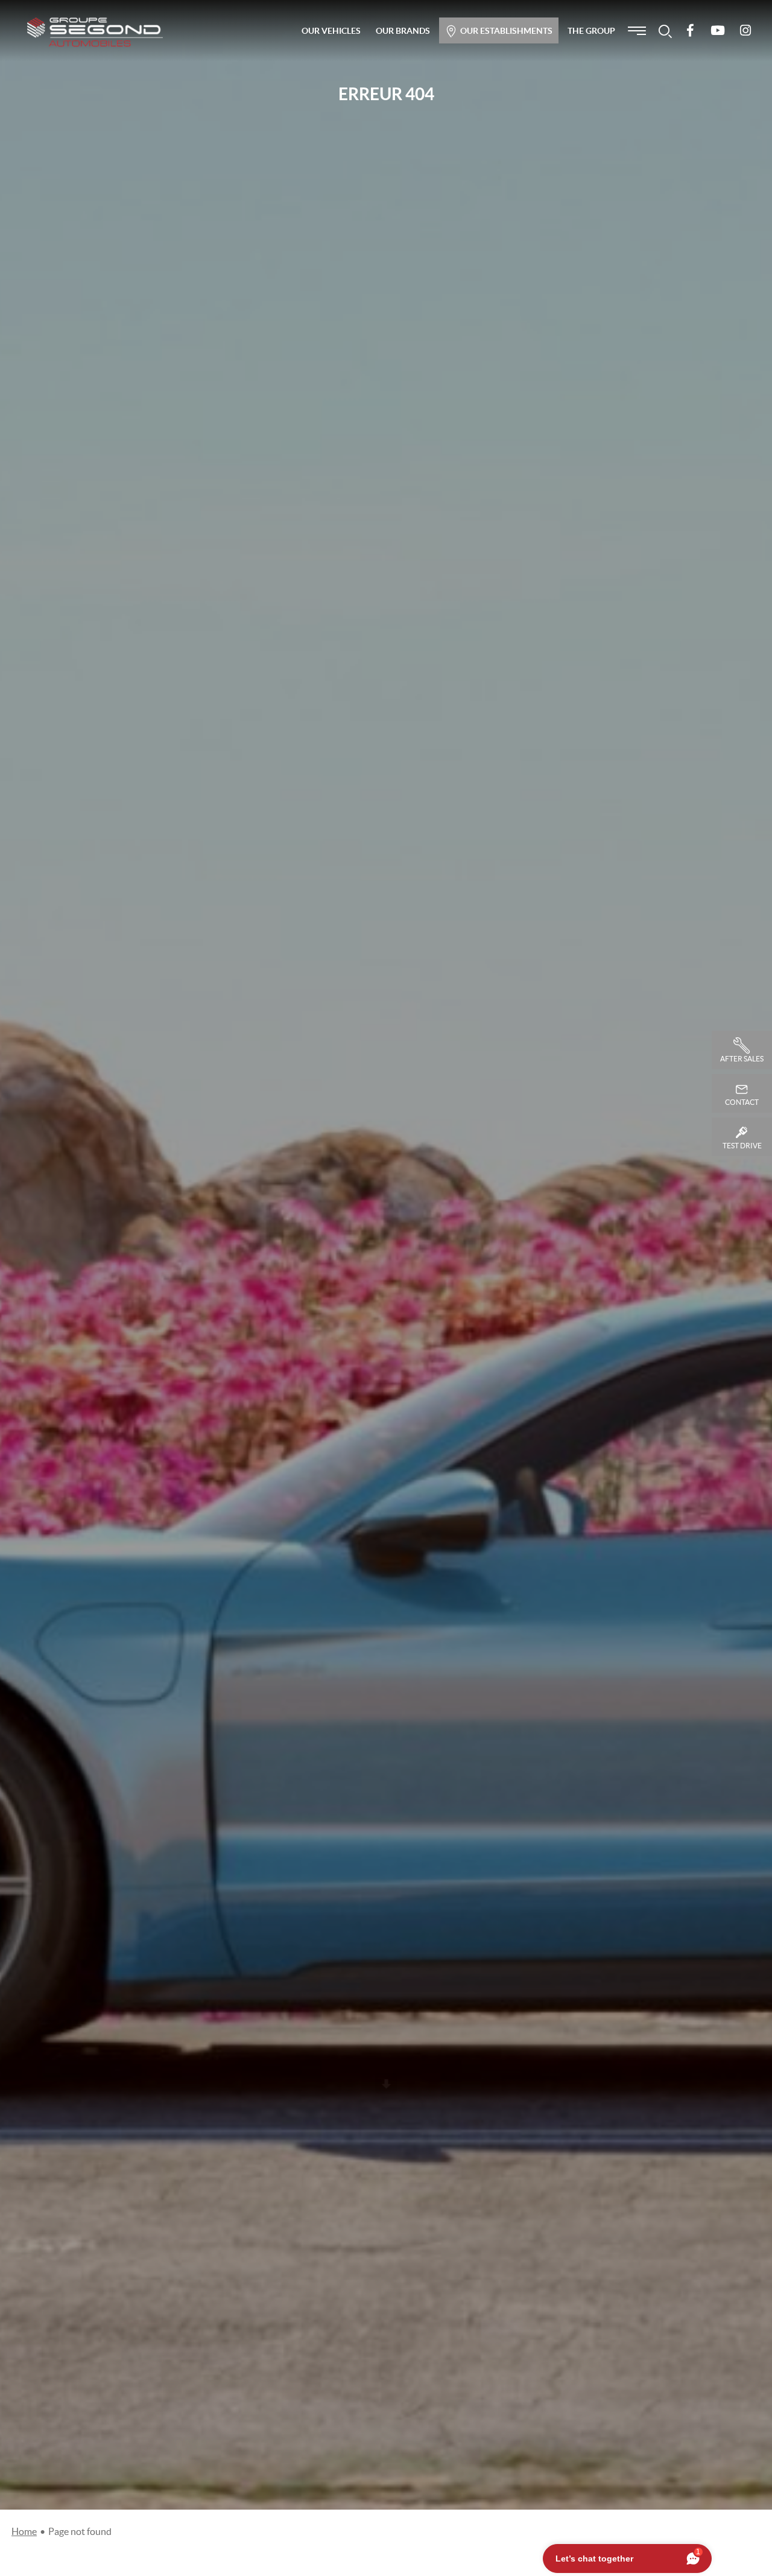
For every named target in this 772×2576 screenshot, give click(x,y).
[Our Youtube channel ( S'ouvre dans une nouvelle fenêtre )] (718, 31)
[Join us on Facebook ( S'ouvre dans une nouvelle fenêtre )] (690, 31)
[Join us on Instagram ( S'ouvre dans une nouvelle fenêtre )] (745, 31)
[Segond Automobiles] (95, 32)
